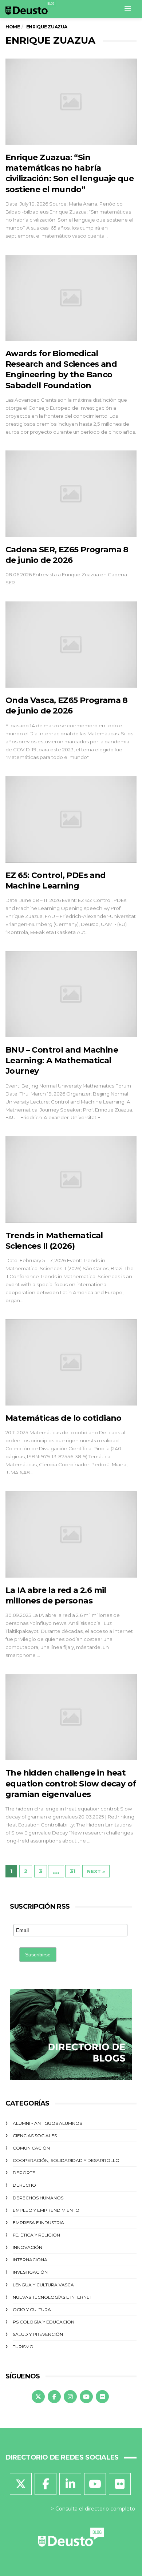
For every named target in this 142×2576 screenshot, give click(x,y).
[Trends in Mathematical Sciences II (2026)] (71, 1179)
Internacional (31, 2260)
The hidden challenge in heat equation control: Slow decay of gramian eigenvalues (71, 1784)
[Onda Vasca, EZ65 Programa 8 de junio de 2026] (71, 645)
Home (13, 27)
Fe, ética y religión (36, 2235)
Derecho (24, 2185)
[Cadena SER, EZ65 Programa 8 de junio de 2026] (71, 494)
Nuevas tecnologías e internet (52, 2297)
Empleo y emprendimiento (46, 2210)
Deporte (24, 2173)
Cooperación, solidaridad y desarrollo (66, 2160)
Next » (96, 1871)
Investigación (30, 2272)
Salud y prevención (38, 2334)
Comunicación (31, 2148)
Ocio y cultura (32, 2309)
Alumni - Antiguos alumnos (47, 2123)
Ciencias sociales (35, 2136)
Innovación (27, 2247)
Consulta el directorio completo (95, 2509)
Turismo (23, 2347)
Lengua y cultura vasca (43, 2285)
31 (73, 1871)
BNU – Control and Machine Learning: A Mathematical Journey (62, 1061)
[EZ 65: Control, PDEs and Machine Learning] (71, 819)
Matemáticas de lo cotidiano (64, 1418)
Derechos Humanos (38, 2198)
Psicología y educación (44, 2322)
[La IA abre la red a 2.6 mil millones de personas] (71, 1535)
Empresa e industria (38, 2223)
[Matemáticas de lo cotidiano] (71, 1362)
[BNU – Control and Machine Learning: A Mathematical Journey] (71, 994)
